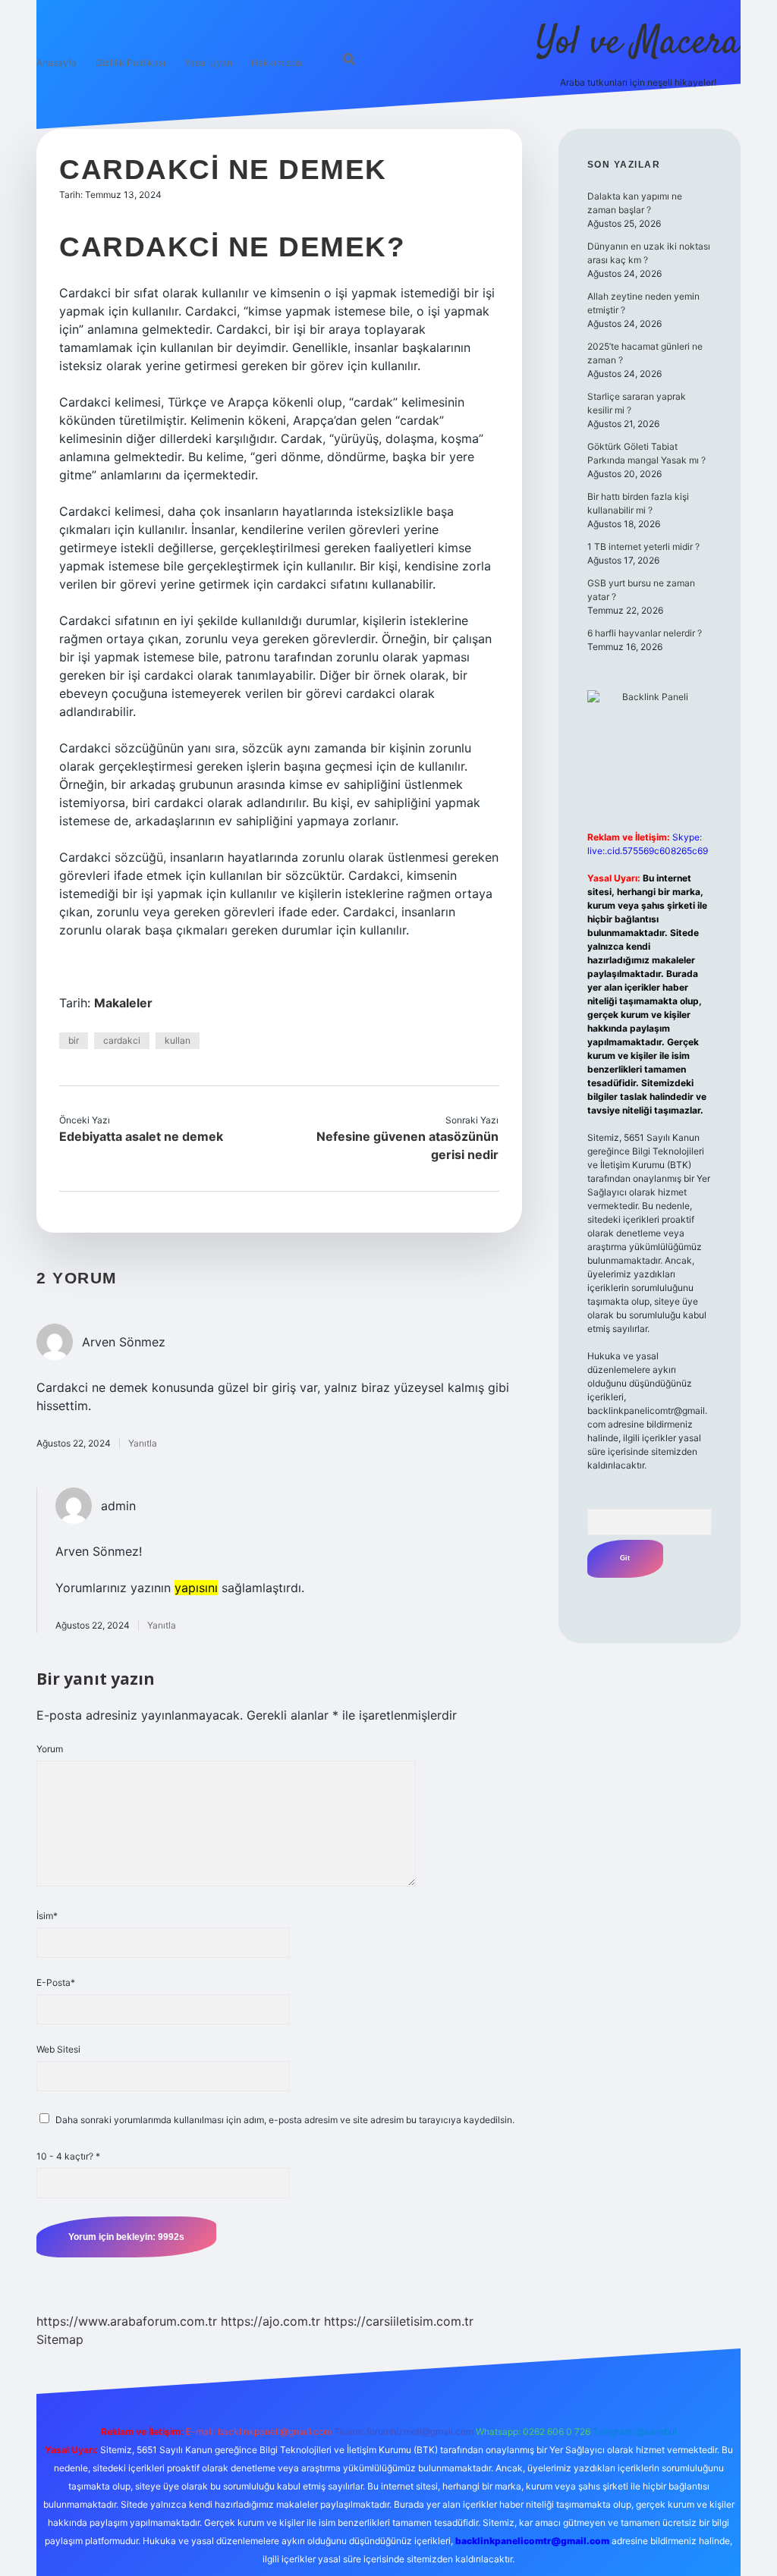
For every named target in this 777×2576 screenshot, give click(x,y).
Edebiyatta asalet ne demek (141, 1136)
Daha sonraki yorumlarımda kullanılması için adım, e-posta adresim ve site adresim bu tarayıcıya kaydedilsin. (285, 2120)
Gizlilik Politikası (131, 63)
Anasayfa (57, 63)
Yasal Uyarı (208, 63)
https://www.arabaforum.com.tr (127, 2321)
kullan (178, 1040)
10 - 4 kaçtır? (68, 2156)
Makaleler (123, 1003)
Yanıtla (143, 1443)
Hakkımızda (277, 63)
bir (74, 1040)
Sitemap (60, 2339)
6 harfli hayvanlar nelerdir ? (645, 633)
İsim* (47, 1916)
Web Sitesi (58, 2049)
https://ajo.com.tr (271, 2321)
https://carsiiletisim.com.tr (399, 2321)
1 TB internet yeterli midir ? (643, 547)
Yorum (50, 1749)
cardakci (122, 1040)
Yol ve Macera (638, 44)
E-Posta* (56, 1982)
